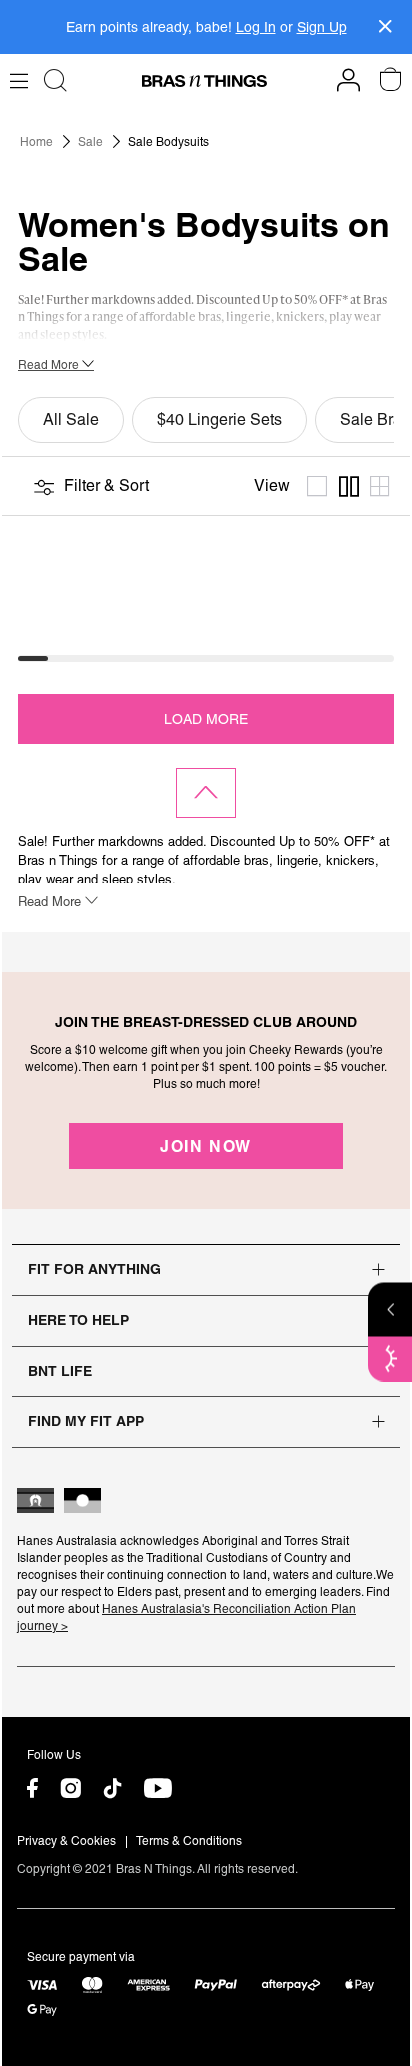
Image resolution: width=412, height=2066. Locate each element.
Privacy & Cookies (66, 1841)
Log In (256, 27)
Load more (206, 719)
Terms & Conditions (189, 1841)
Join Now (206, 1146)
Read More (50, 365)
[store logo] (204, 81)
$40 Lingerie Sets (219, 419)
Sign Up (322, 27)
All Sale (71, 419)
